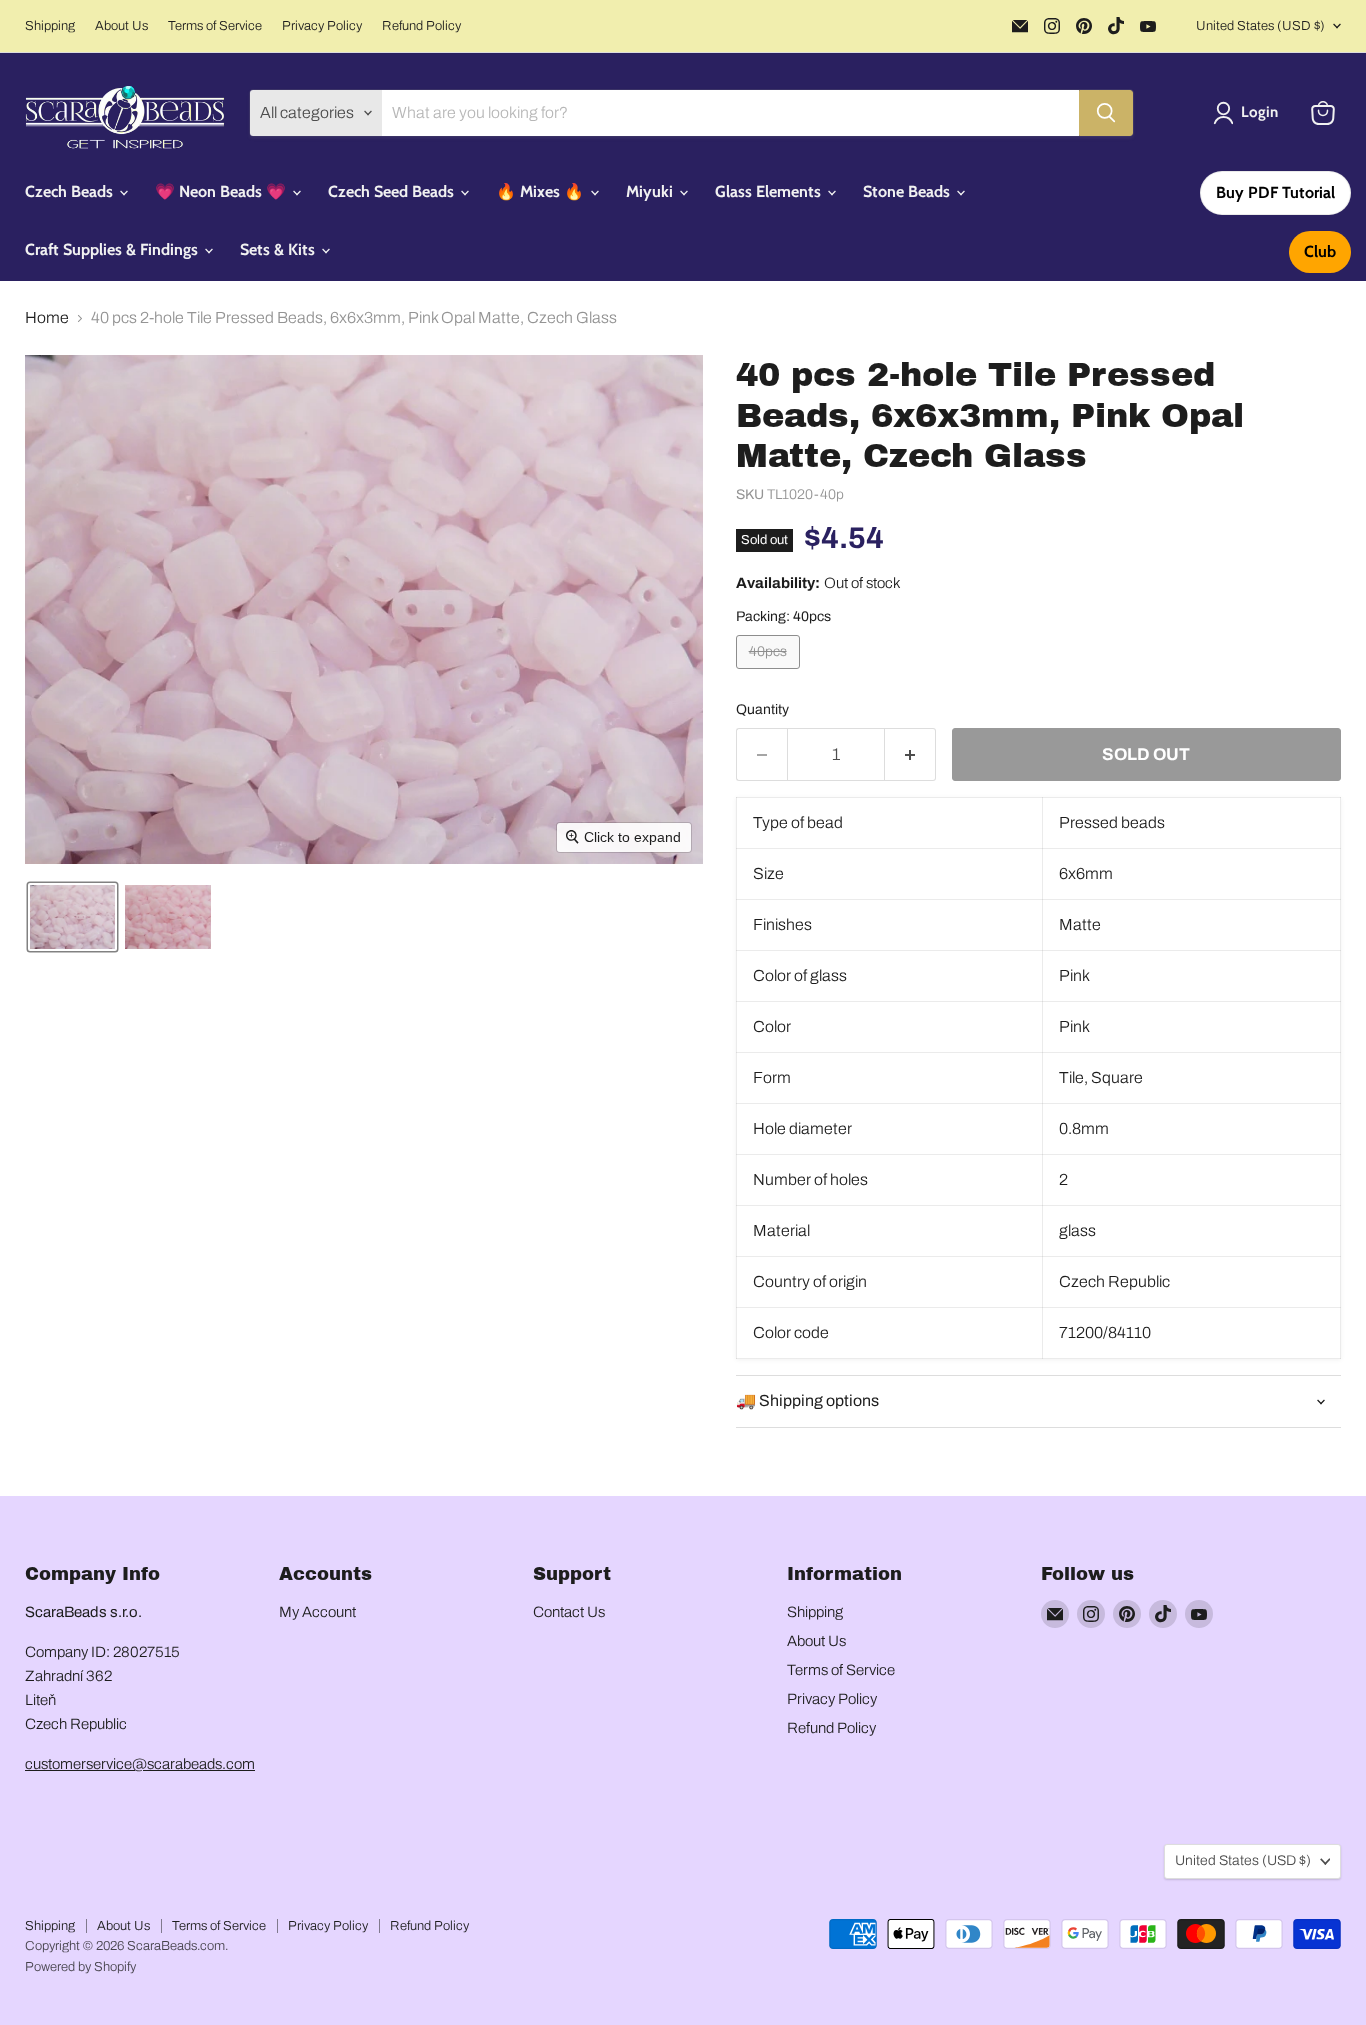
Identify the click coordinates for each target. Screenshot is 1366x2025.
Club (1320, 251)
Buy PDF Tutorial (1275, 192)
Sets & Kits (279, 249)
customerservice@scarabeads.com (140, 1764)
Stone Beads (908, 191)
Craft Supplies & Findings (113, 249)
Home (47, 317)
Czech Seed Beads (393, 191)
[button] (1249, 113)
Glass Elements (770, 191)
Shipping (50, 26)
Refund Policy (421, 26)
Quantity (762, 709)
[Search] (1106, 113)
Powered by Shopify (80, 1967)
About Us (121, 26)
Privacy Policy (322, 26)
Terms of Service (215, 26)
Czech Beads (71, 191)
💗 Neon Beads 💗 (222, 191)
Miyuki (651, 191)
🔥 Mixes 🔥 (542, 191)
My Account (317, 1612)
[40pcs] (770, 673)
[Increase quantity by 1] (910, 755)
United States (1260, 26)
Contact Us (569, 1612)
